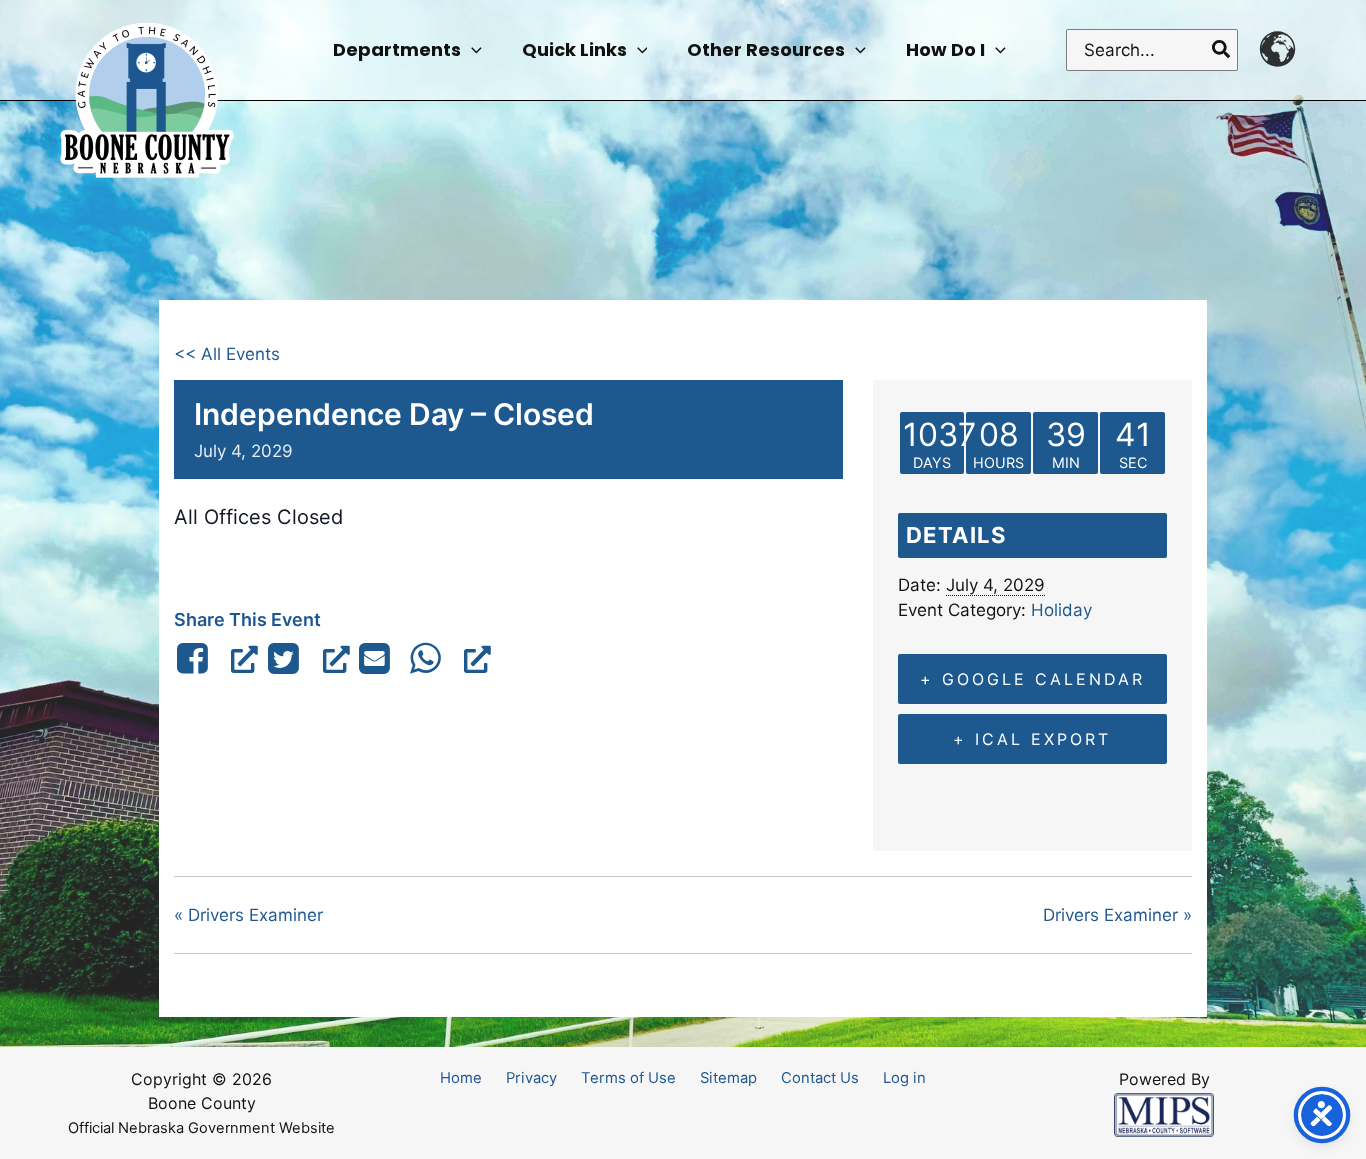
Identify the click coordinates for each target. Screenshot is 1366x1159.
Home (461, 1078)
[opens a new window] (216, 658)
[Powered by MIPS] (1164, 1114)
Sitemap (728, 1078)
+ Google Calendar (1032, 679)
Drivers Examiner (248, 915)
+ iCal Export (1032, 739)
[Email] (375, 658)
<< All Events (227, 354)
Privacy (531, 1078)
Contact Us (820, 1078)
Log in (904, 1078)
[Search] (1222, 50)
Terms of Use (628, 1078)
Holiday (1061, 610)
